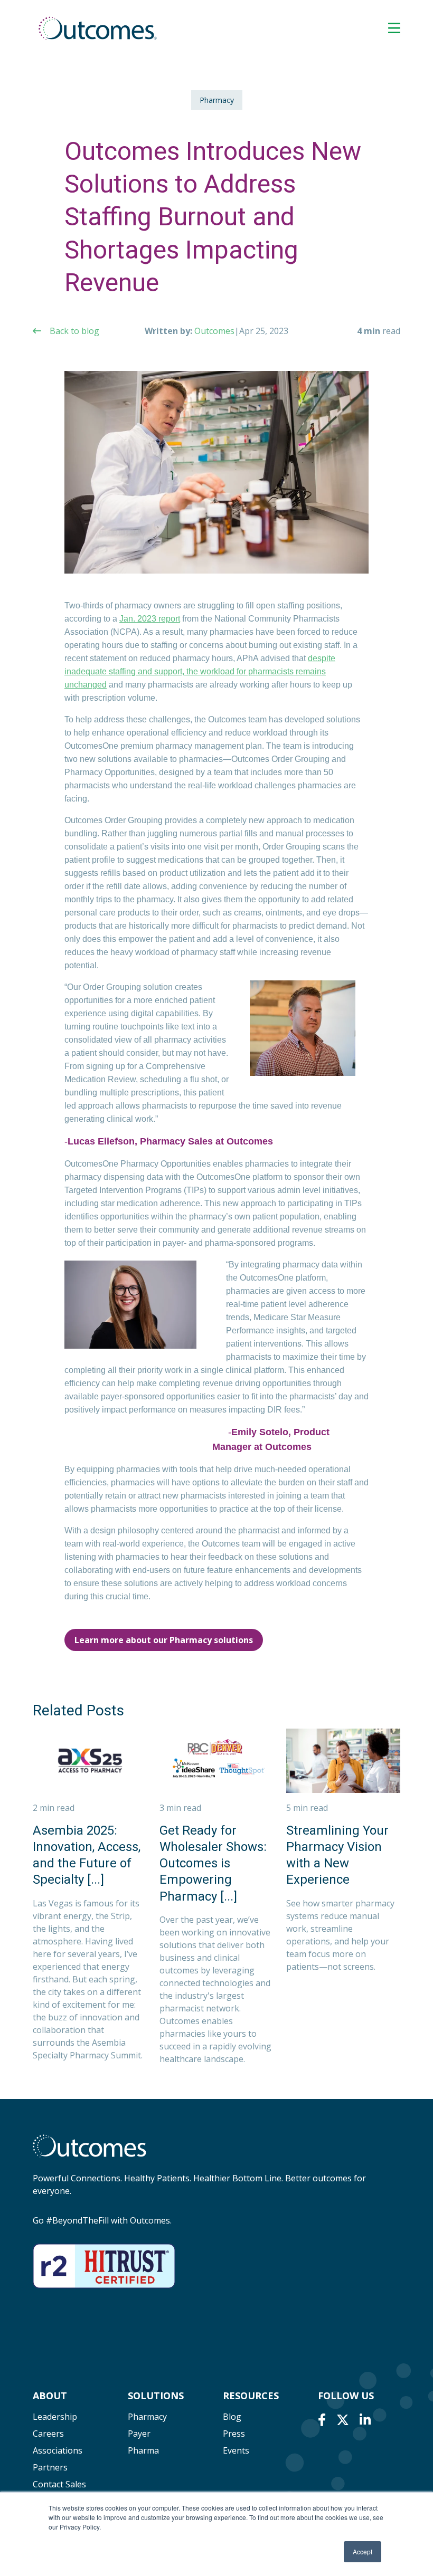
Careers (48, 2434)
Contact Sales (59, 2484)
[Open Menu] (394, 28)
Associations (58, 2450)
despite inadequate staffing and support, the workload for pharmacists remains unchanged (200, 671)
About (50, 2396)
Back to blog (74, 331)
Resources (251, 2396)
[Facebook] (322, 2420)
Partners (50, 2467)
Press (234, 2434)
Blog (232, 2417)
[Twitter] (343, 2420)
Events (236, 2450)
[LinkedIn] (365, 2420)
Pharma (143, 2450)
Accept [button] (363, 2551)
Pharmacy (217, 100)
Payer (139, 2434)
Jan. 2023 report (150, 619)
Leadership (55, 2417)
